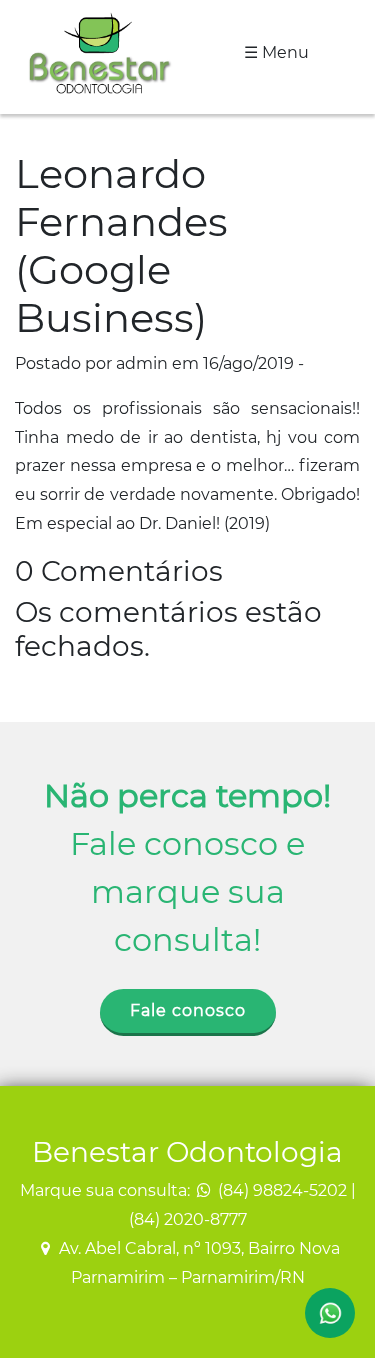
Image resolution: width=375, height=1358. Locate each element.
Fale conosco (188, 1010)
